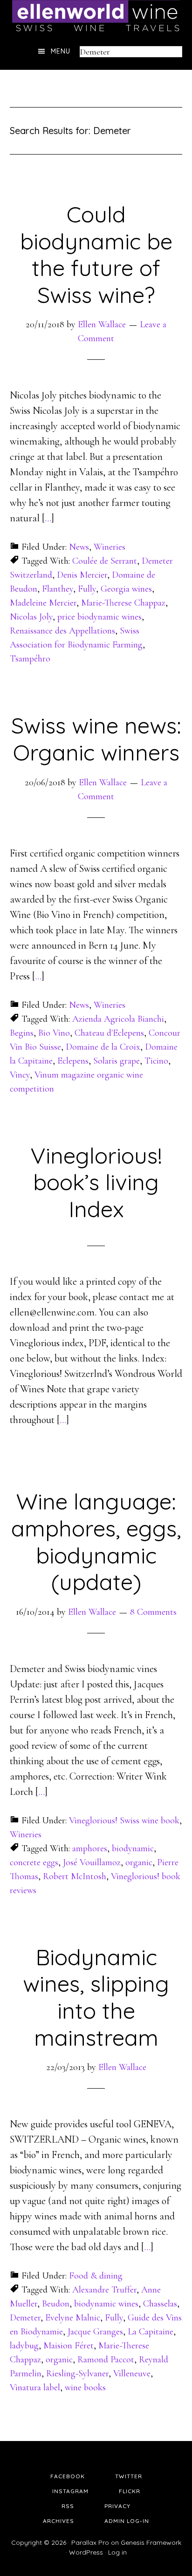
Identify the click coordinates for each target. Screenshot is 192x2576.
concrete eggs (34, 1862)
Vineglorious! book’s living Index (96, 1182)
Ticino (156, 1061)
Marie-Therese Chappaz (123, 603)
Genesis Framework (151, 2542)
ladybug (24, 2346)
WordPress (86, 2552)
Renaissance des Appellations (62, 631)
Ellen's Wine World (96, 16)
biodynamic (133, 1848)
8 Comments (153, 1612)
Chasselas (160, 2304)
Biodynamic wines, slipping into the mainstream (96, 1997)
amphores (90, 1848)
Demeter (25, 2318)
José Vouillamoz (92, 1862)
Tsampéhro (30, 659)
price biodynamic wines (99, 617)
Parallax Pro (90, 2542)
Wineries (110, 547)
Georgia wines (126, 589)
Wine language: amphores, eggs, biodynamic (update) (96, 1541)
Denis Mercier (82, 575)
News (79, 547)
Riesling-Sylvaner (77, 2374)
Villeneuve (132, 2374)
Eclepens (73, 1061)
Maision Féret (69, 2346)
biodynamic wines (106, 2304)
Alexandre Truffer (104, 2290)
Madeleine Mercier (43, 603)
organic (139, 1862)
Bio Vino (54, 1033)
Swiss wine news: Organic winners (96, 739)
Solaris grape (117, 1061)
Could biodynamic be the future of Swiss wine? (96, 254)
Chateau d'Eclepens (109, 1033)
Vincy (20, 1075)
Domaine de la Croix (103, 1047)
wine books (85, 2387)
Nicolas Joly (31, 617)
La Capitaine (151, 2332)
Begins (22, 1033)
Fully (87, 589)
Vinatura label (35, 2387)
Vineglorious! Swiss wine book (124, 1821)
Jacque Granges (95, 2332)
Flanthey (58, 589)
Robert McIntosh (75, 1876)
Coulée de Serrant (105, 561)
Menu (61, 51)
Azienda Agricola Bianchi (118, 1019)
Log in (117, 2552)
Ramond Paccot (106, 2360)
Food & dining (96, 2276)
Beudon (56, 2304)
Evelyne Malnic (73, 2318)
